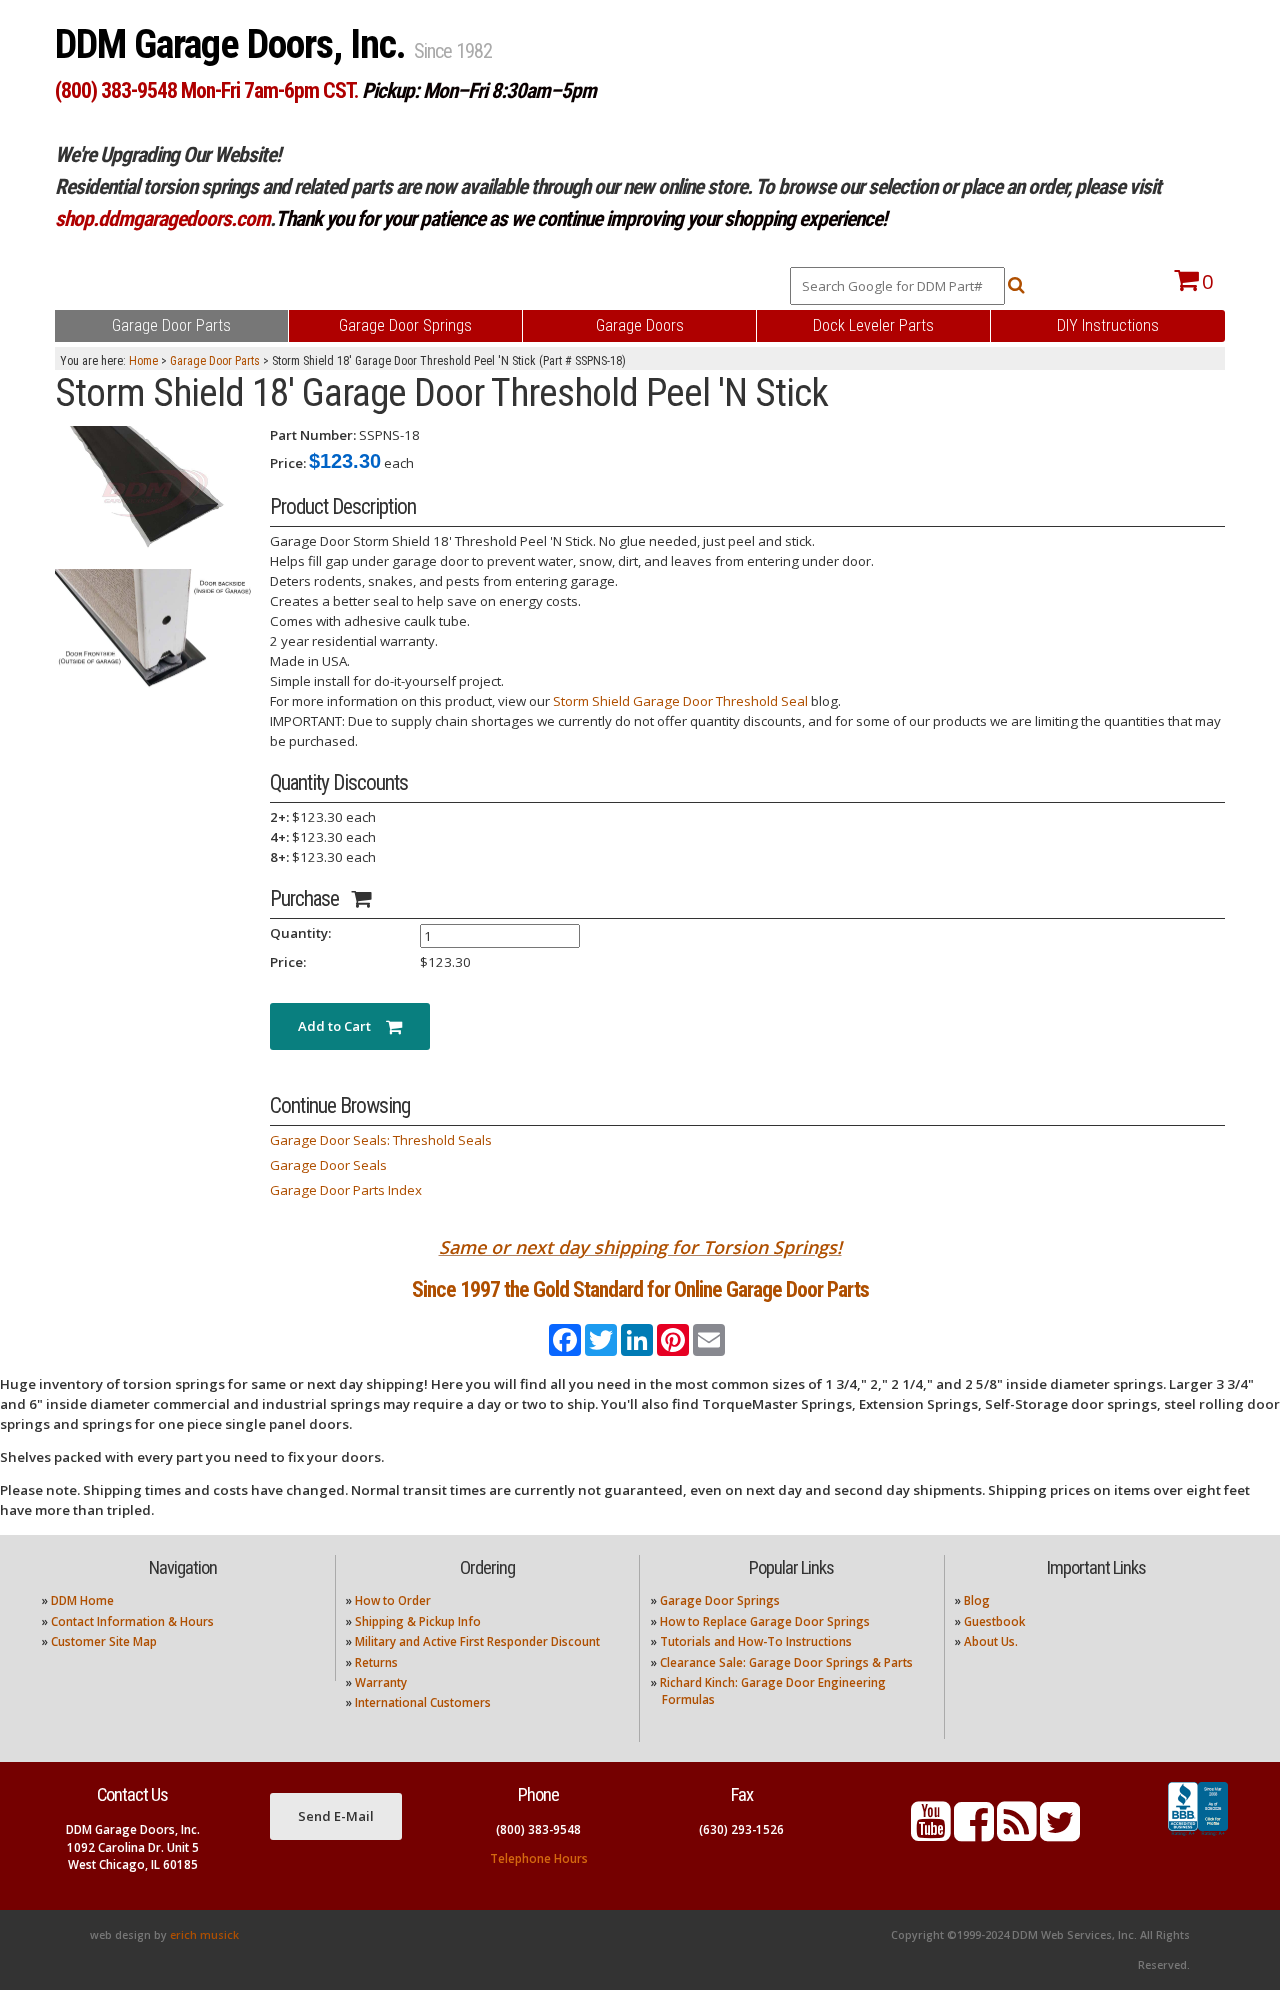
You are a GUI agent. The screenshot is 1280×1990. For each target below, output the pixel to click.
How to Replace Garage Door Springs (765, 1621)
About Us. (991, 1641)
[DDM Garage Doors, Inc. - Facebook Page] (974, 1833)
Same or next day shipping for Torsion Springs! (640, 1247)
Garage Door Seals (328, 1165)
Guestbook (994, 1621)
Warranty (381, 1682)
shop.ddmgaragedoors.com (162, 218)
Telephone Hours (539, 1858)
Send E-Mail (336, 1816)
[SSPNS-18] (155, 491)
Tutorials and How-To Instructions (756, 1641)
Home (143, 361)
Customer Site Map (104, 1641)
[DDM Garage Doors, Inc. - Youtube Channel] (931, 1833)
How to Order (393, 1600)
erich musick (204, 1935)
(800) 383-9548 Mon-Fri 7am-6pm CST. (206, 90)
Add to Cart (342, 1026)
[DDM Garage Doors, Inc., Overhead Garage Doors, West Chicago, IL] (1198, 1836)
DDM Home (82, 1600)
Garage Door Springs (720, 1600)
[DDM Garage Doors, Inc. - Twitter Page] (1060, 1833)
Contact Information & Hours (132, 1621)
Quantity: (300, 933)
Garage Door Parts (215, 361)
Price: (288, 463)
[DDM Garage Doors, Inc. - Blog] (1017, 1833)
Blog (977, 1600)
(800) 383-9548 (538, 1829)
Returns (376, 1662)
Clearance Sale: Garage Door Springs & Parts (786, 1662)
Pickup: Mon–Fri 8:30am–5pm (479, 90)
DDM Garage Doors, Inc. (234, 44)
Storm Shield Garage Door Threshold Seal (680, 701)
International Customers (423, 1702)
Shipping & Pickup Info (418, 1621)
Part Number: (313, 435)
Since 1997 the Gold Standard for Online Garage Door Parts (640, 1289)
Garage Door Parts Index (346, 1190)
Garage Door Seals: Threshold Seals (381, 1140)
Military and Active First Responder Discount (477, 1641)
